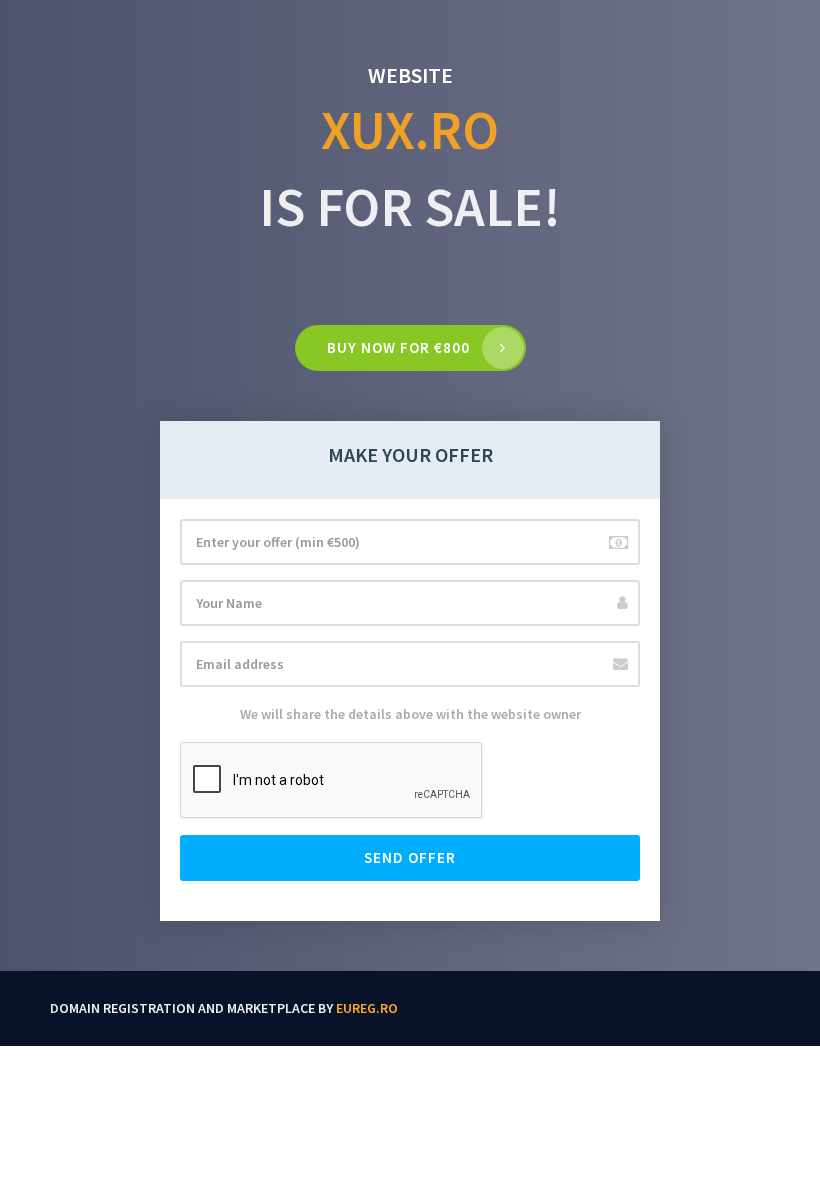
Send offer (410, 857)
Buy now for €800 (398, 347)
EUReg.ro (367, 1008)
